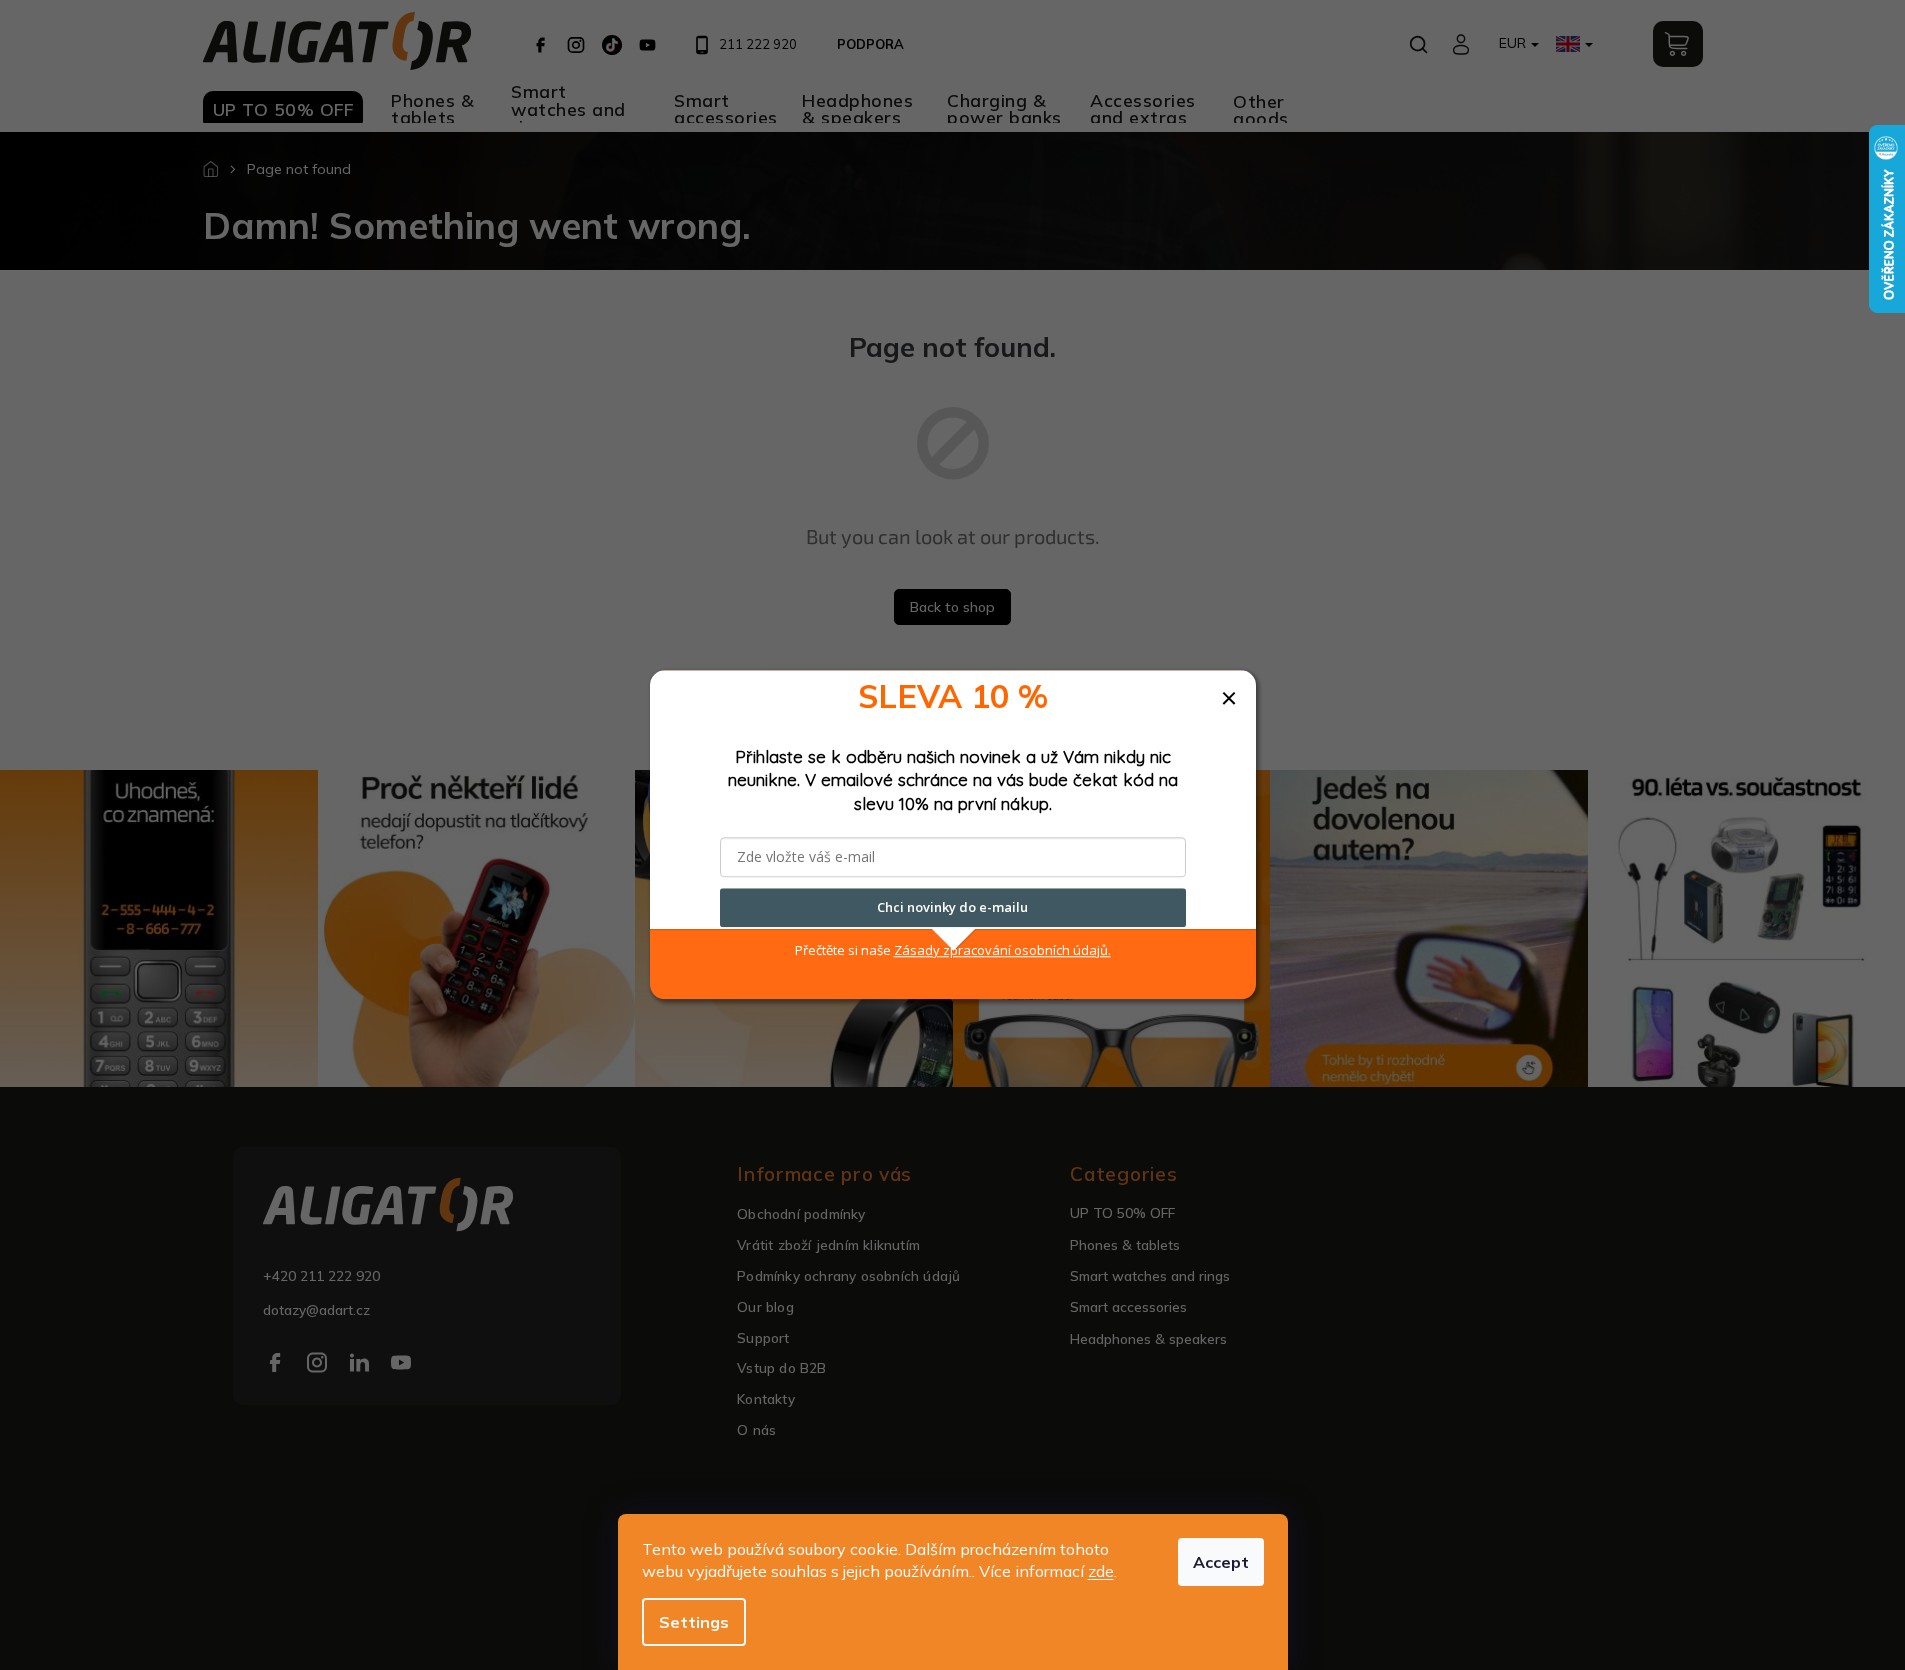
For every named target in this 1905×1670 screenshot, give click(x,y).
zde (1101, 1571)
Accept (1221, 1562)
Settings (694, 1622)
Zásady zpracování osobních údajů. (1002, 950)
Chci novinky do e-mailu (952, 908)
